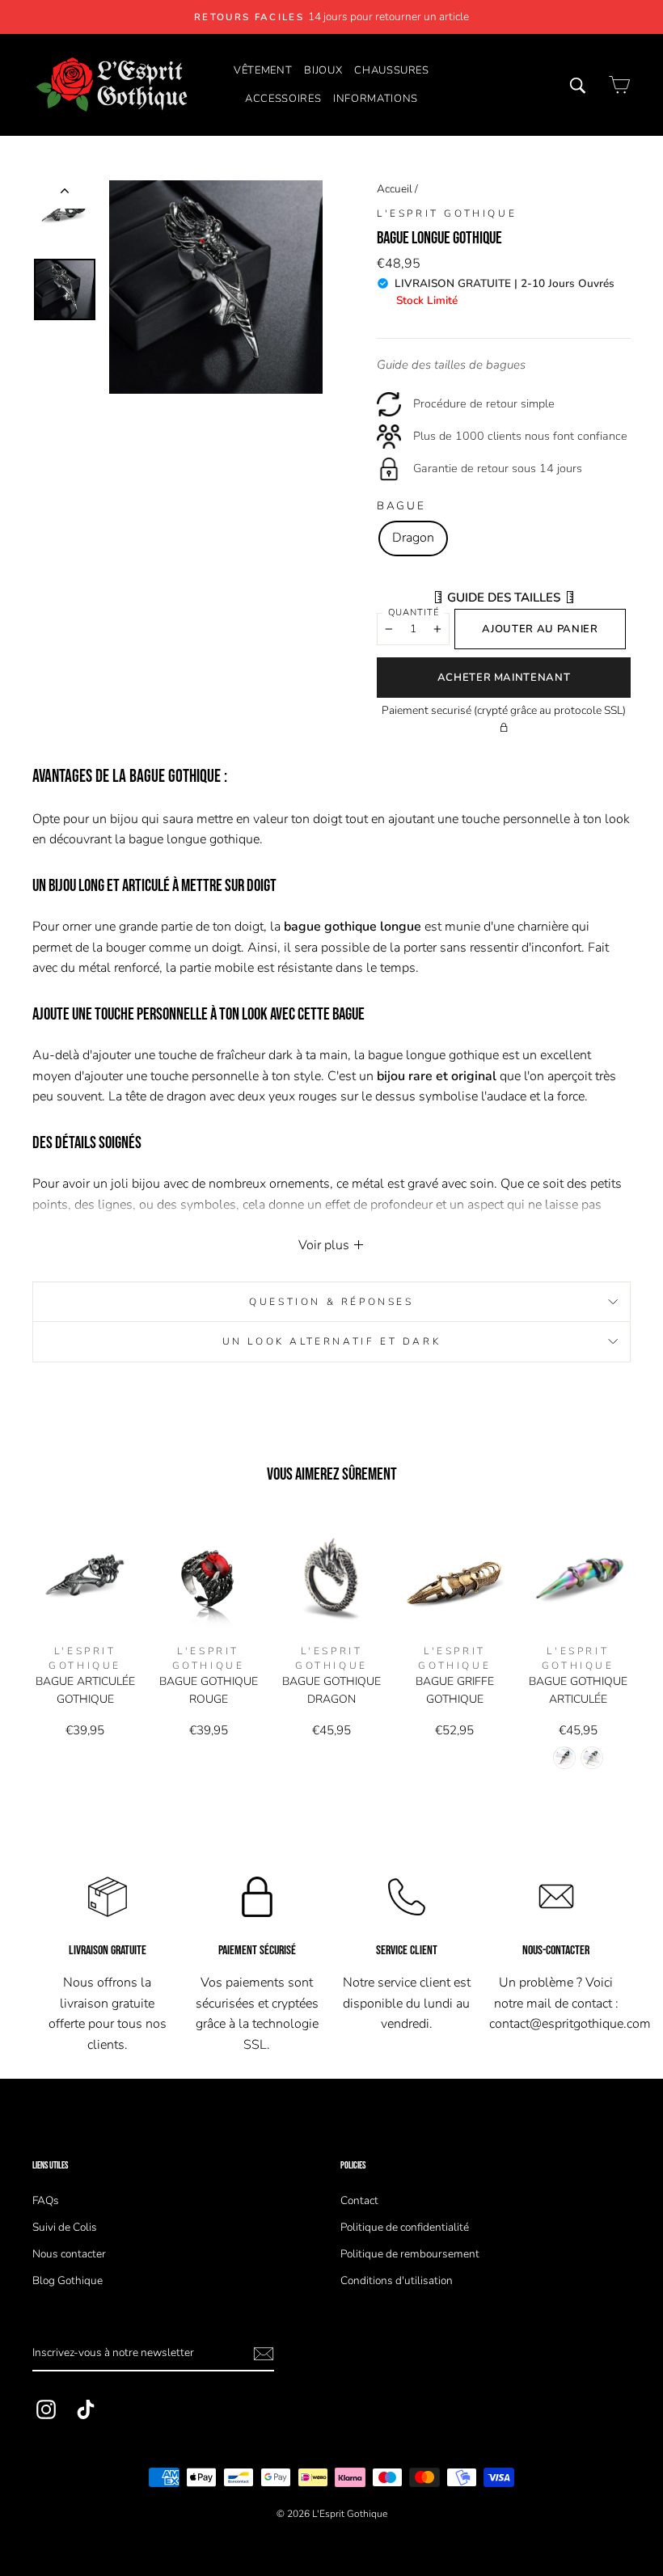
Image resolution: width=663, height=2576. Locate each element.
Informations (376, 99)
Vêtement (263, 70)
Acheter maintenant (504, 678)
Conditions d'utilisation (397, 2280)
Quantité (414, 612)
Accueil (395, 189)
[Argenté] (564, 1758)
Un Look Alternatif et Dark (332, 1341)
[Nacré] (592, 1758)
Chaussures (392, 70)
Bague (401, 506)
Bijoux (323, 70)
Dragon (413, 538)
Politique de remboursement (410, 2254)
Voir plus (325, 1245)
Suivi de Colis (65, 2227)
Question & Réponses (331, 1302)
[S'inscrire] (264, 2354)
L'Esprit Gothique (447, 213)
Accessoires (283, 99)
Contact (359, 2200)
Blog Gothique (68, 2280)
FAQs (46, 2200)
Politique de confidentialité (405, 2227)
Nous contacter (69, 2254)
